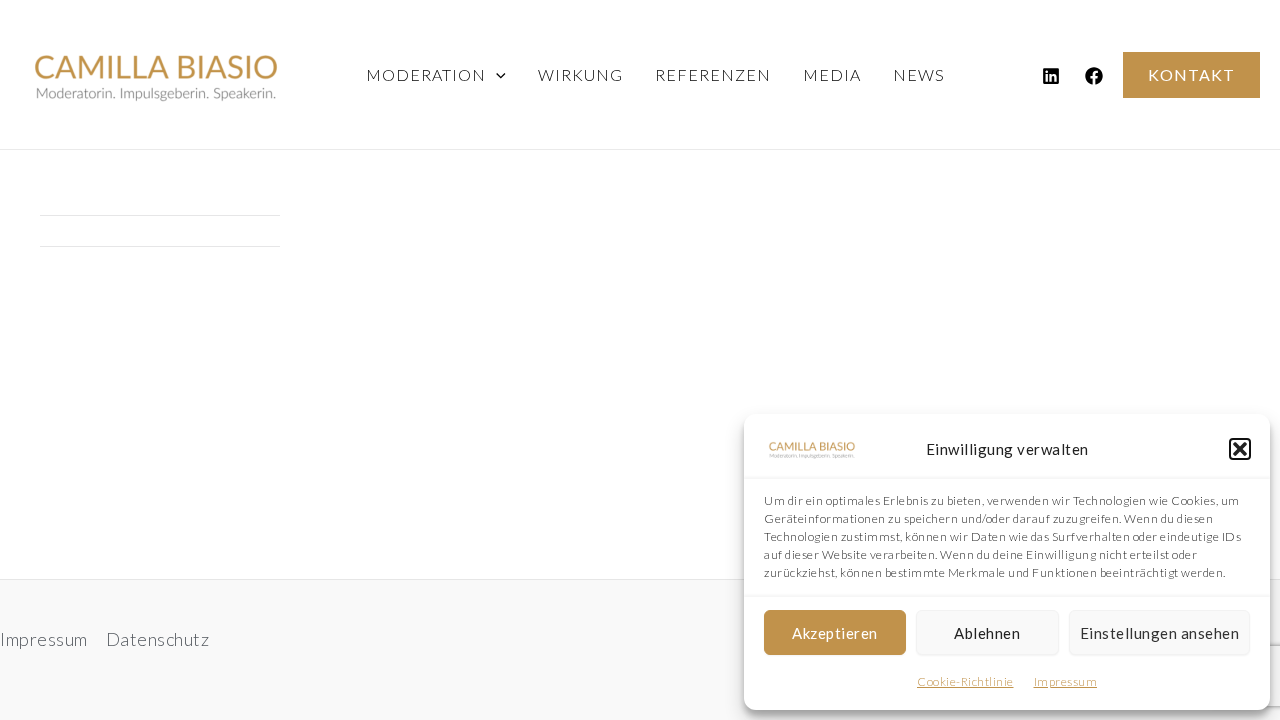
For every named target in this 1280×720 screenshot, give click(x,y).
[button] (1240, 449)
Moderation (426, 74)
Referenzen (713, 74)
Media (832, 74)
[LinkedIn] (1051, 76)
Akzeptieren (835, 633)
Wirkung (580, 74)
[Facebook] (1094, 76)
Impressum (1066, 681)
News (919, 74)
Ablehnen (987, 633)
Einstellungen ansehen (1160, 633)
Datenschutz (158, 639)
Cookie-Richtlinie (965, 681)
